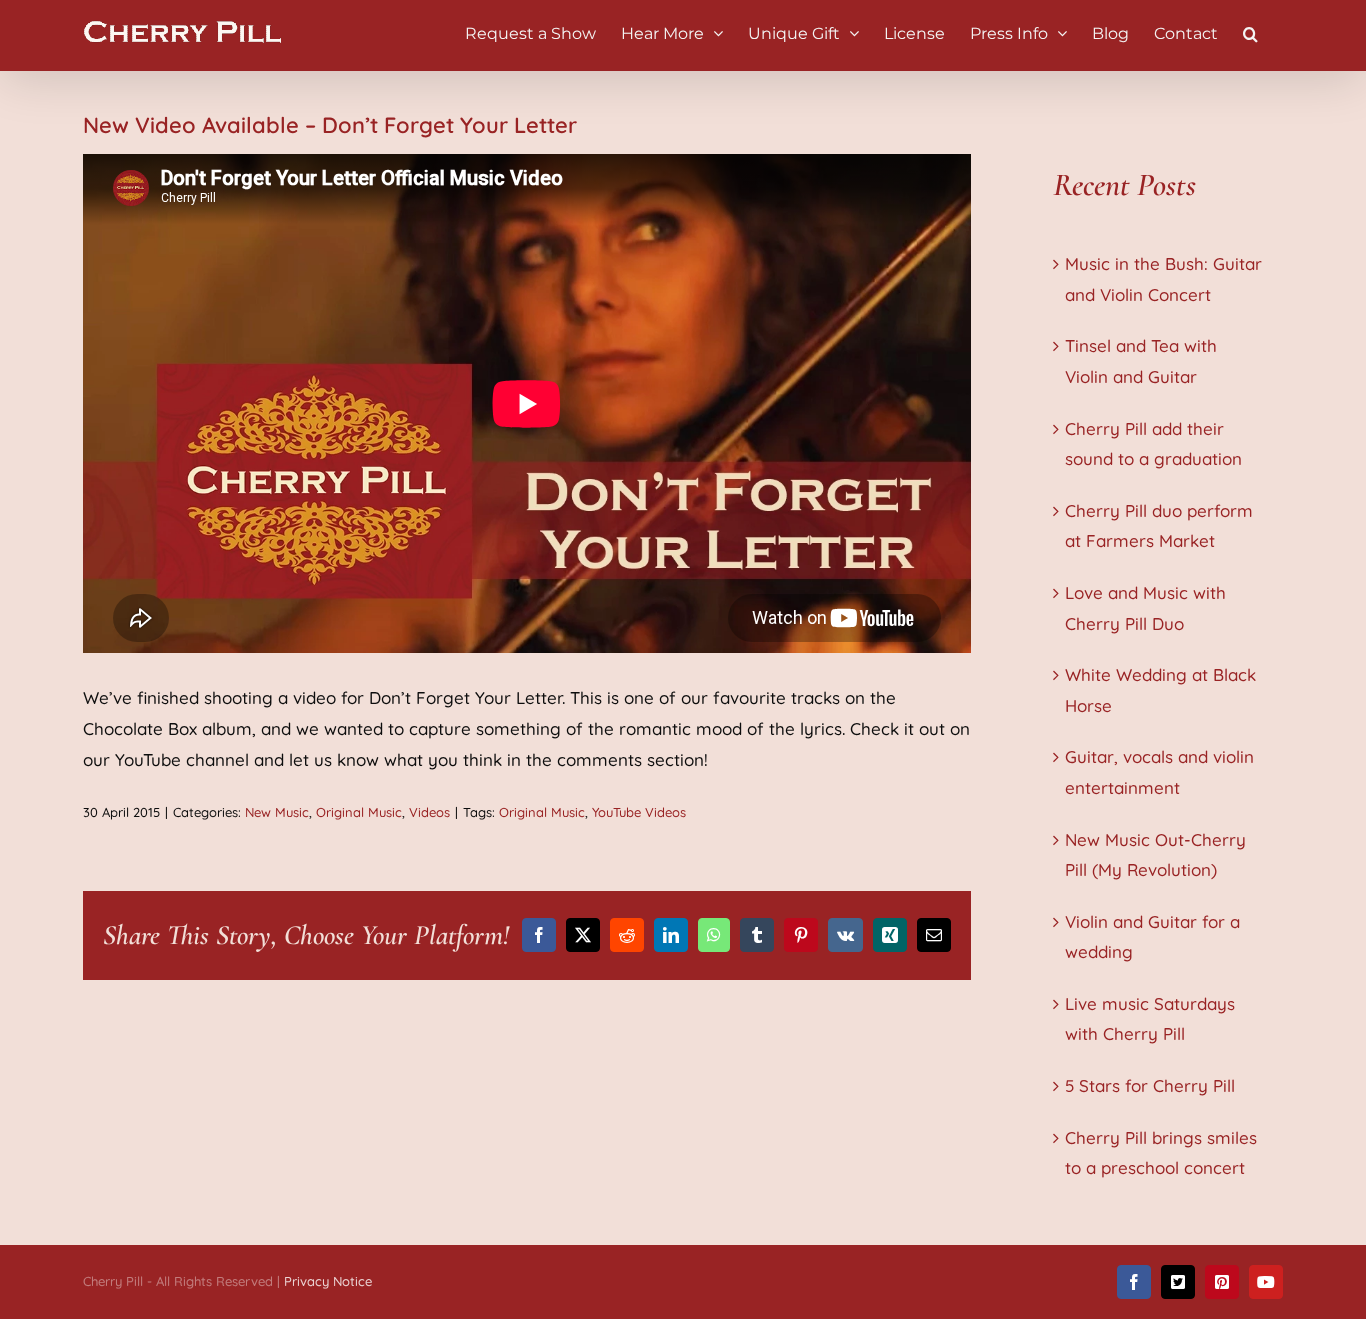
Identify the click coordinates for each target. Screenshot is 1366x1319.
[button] (1250, 32)
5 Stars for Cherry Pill (1150, 1085)
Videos (429, 812)
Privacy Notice (328, 1281)
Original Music (359, 812)
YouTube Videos (639, 812)
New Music (277, 812)
